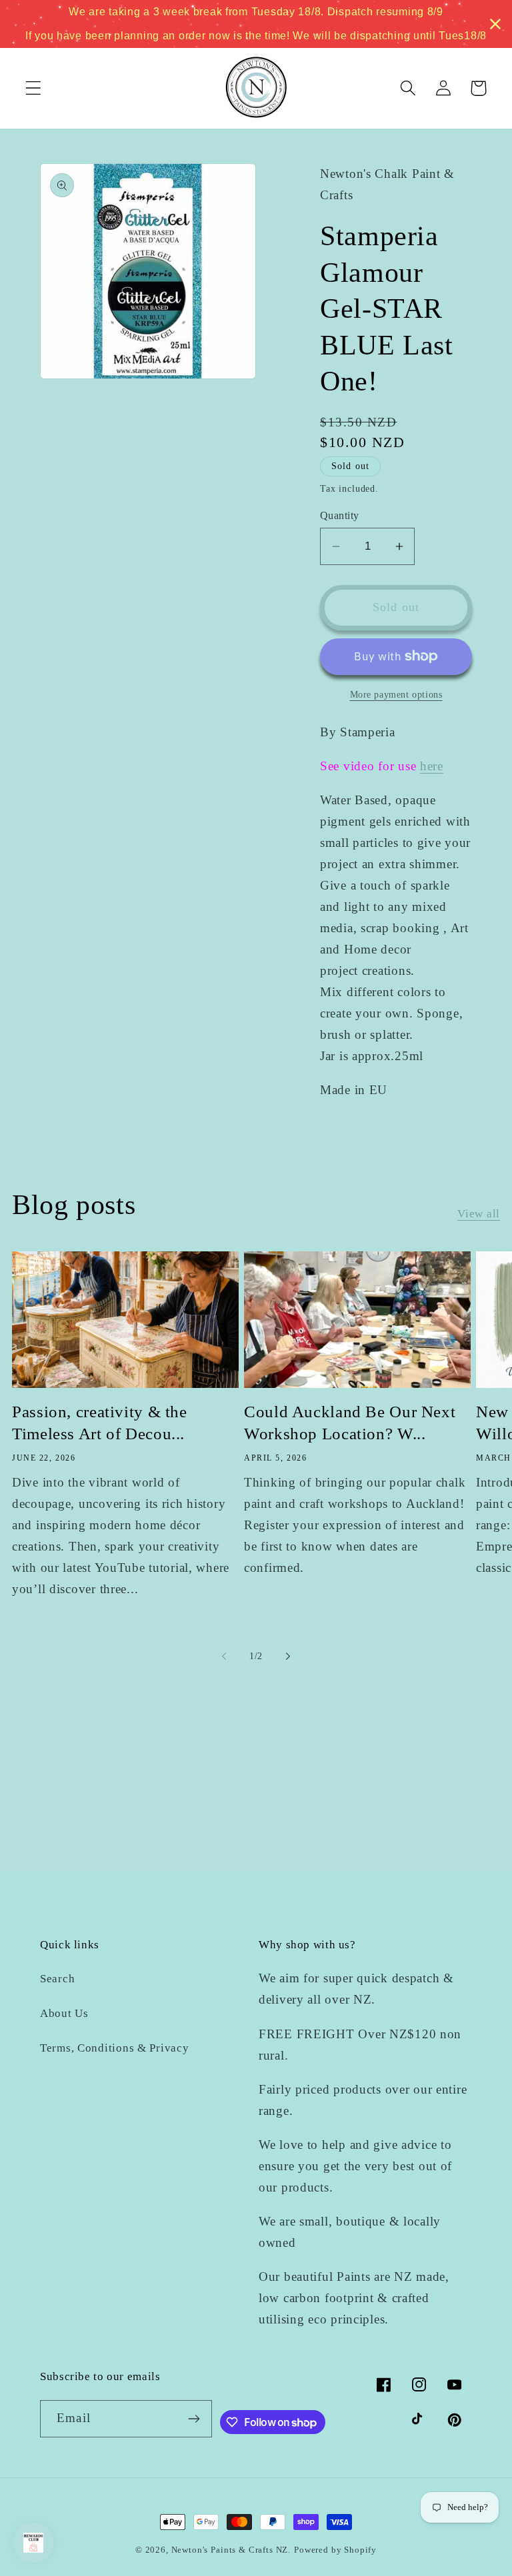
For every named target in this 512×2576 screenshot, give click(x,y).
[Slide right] (288, 1656)
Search (57, 1979)
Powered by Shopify (335, 2550)
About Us (64, 2013)
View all (479, 1214)
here (432, 766)
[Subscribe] (194, 2419)
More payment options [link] (396, 694)
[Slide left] (224, 1656)
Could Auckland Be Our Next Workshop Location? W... (350, 1423)
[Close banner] (495, 24)
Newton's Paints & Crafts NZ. (231, 2550)
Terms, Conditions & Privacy (114, 2048)
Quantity (340, 515)
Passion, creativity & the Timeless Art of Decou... (100, 1423)
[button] (34, 88)
